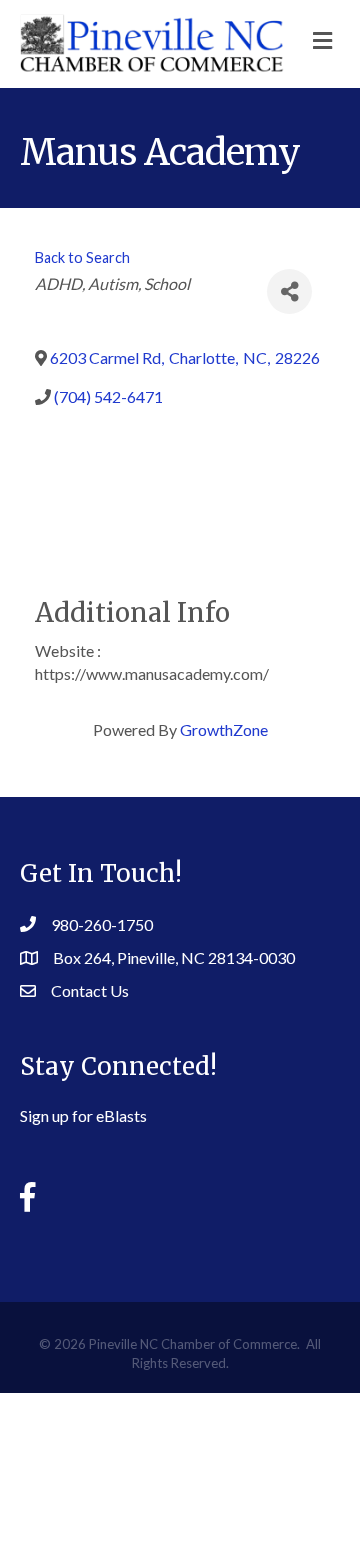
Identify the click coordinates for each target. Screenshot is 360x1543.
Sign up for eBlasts (83, 1115)
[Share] (289, 291)
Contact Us (90, 990)
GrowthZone (224, 729)
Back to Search (82, 257)
